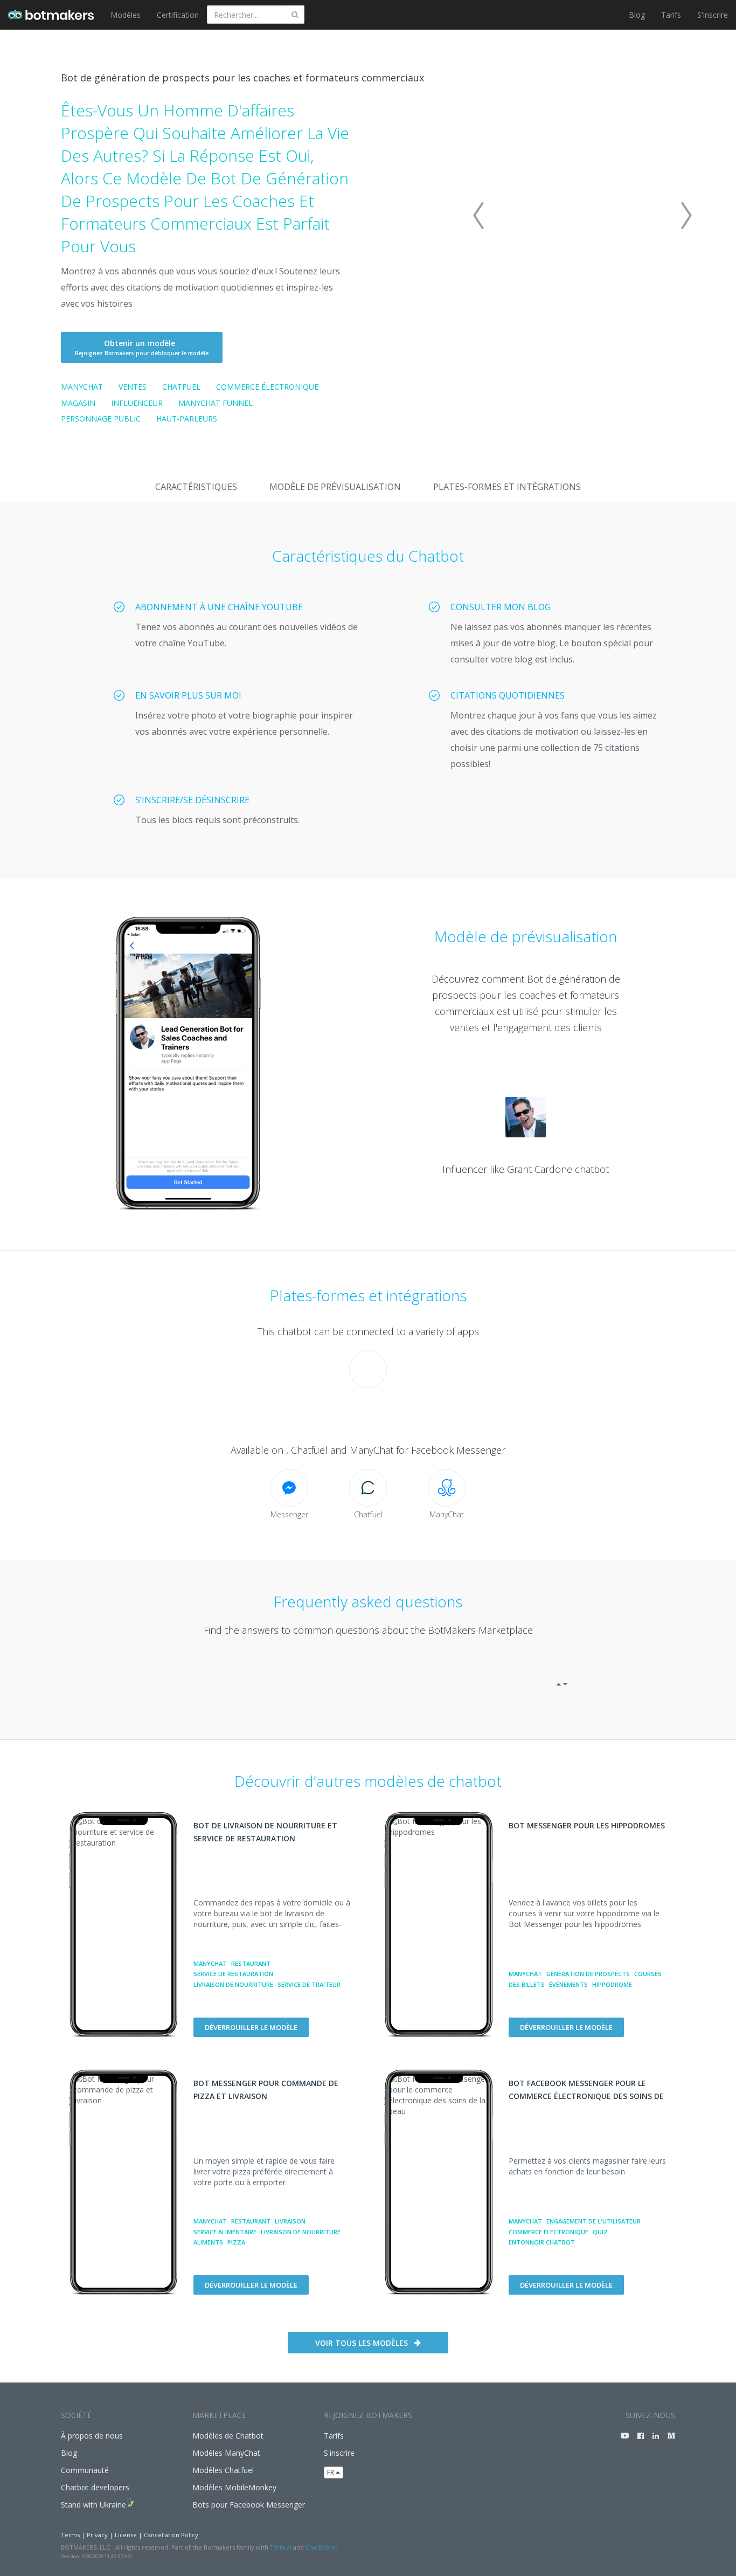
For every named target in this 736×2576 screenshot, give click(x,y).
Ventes (133, 387)
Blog (637, 15)
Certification (178, 15)
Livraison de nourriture (233, 1984)
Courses (648, 1974)
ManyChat (82, 387)
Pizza (236, 2242)
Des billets (527, 1984)
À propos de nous (92, 2436)
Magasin (78, 403)
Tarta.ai (281, 2547)
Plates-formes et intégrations (507, 487)
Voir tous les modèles (362, 2343)
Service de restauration (233, 1974)
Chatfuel (181, 387)
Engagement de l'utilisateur (593, 2221)
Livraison (290, 2221)
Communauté (85, 2470)
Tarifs (671, 15)
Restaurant (251, 1963)
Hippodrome (612, 1984)
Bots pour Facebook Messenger (249, 2505)
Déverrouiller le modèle (251, 2027)
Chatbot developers (95, 2487)
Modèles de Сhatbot (228, 2436)
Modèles (126, 15)
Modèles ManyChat (226, 2453)
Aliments (208, 2242)
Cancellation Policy (171, 2535)
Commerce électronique (267, 387)
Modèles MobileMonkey (234, 2487)
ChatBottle (321, 2547)
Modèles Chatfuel (223, 2470)
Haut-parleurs (187, 419)
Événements (568, 1984)
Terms (70, 2535)
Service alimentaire (225, 2232)
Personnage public (101, 419)
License (126, 2535)
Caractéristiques (196, 487)
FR (331, 2472)
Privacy (97, 2535)
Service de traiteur (309, 1984)
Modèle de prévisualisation (335, 487)
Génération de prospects (588, 1974)
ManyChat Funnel (216, 403)
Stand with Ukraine (93, 2505)
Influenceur (137, 403)
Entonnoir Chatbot (542, 2242)
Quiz (600, 2232)
